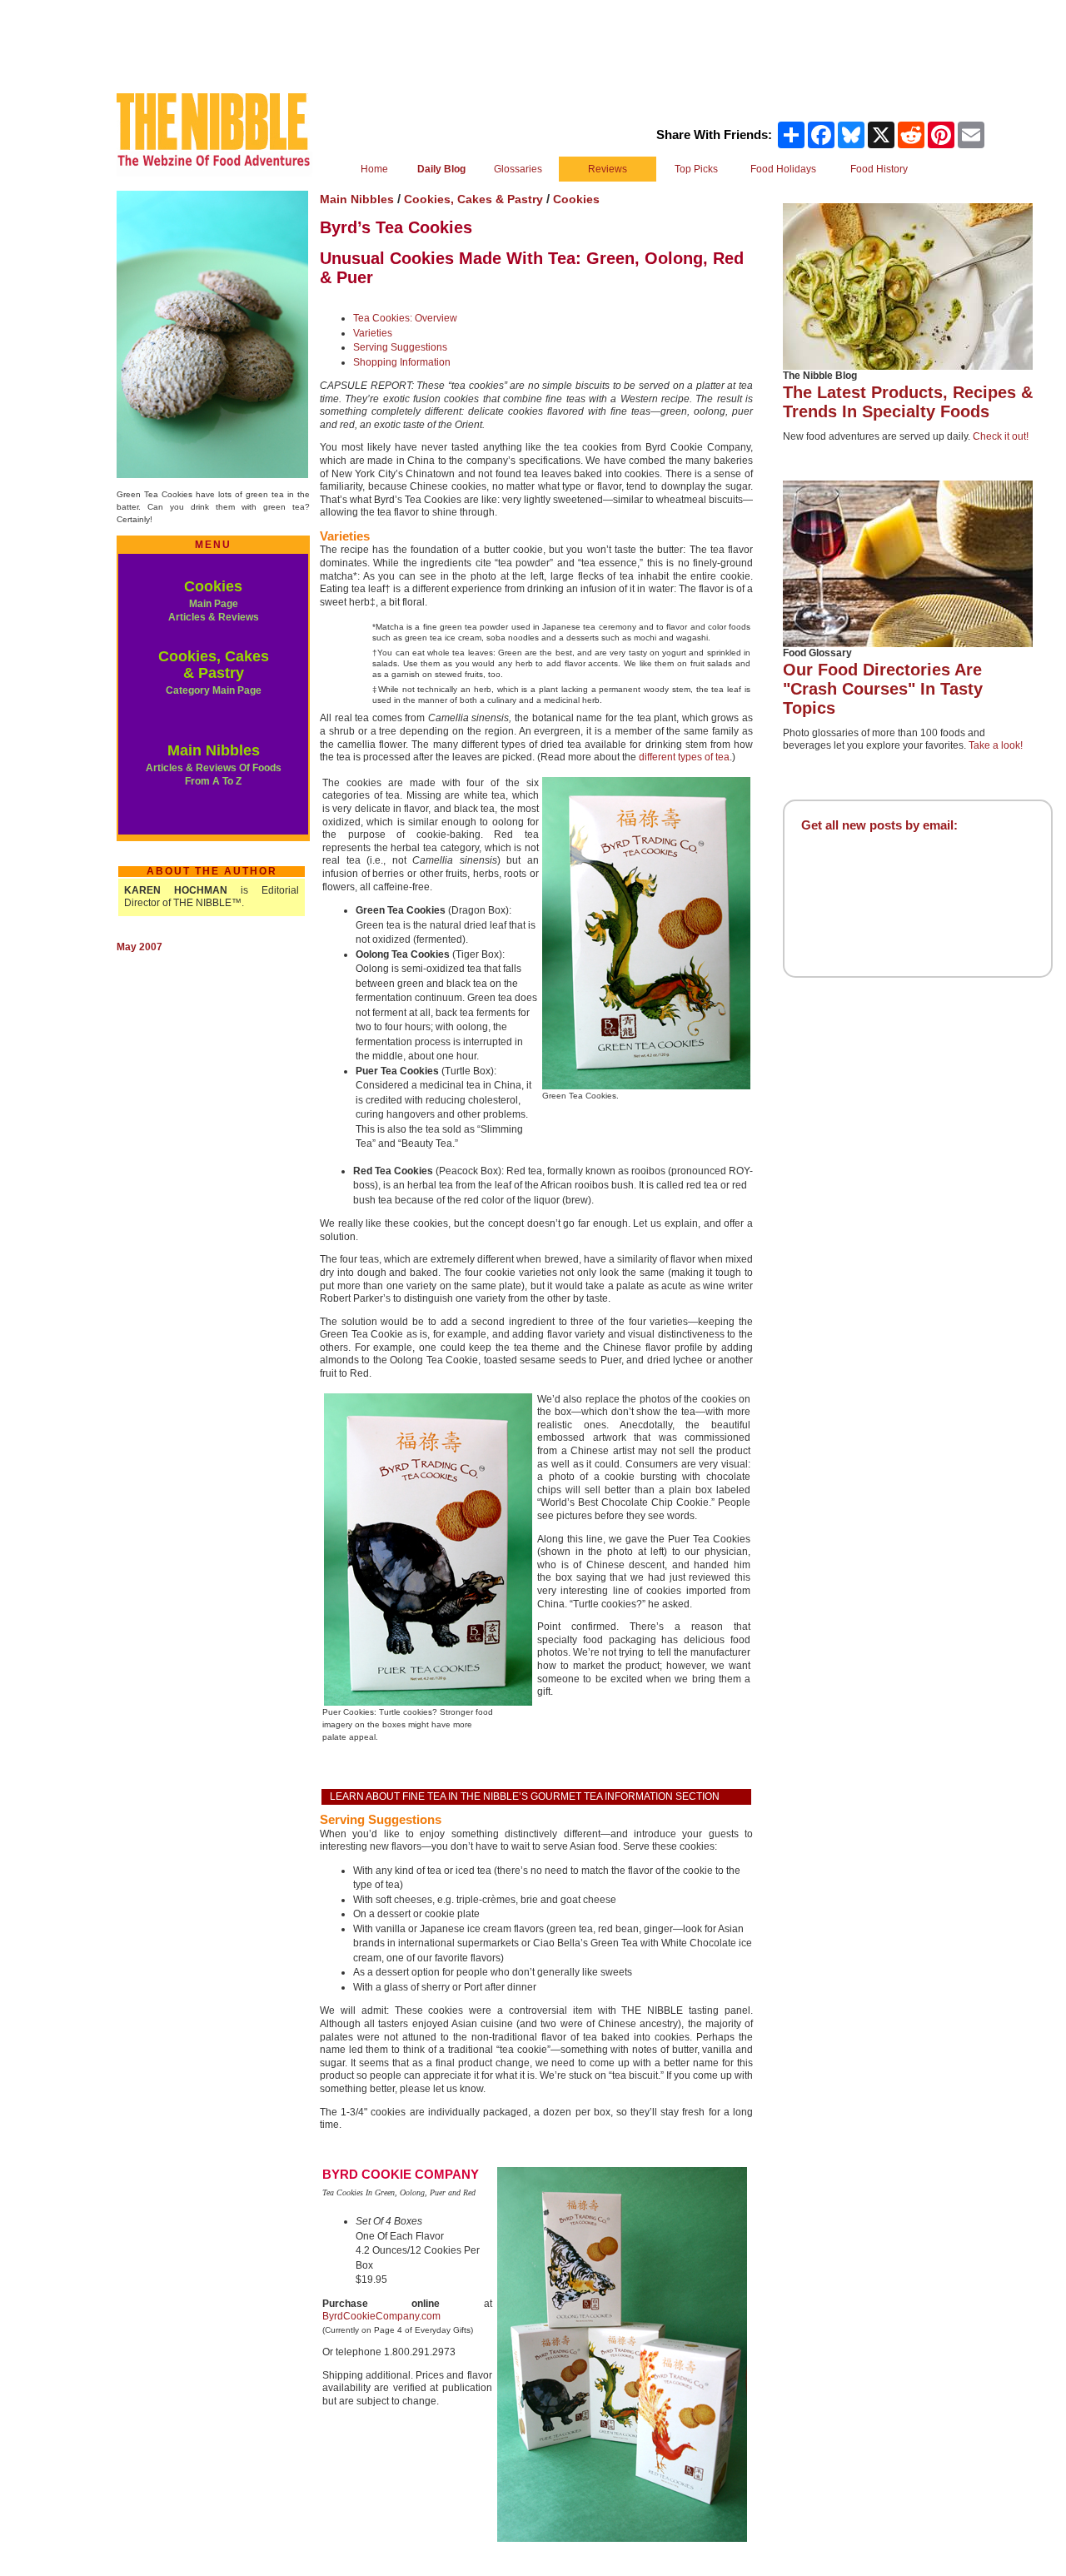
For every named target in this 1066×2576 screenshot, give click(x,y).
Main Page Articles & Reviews (214, 610)
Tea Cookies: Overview (405, 318)
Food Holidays (783, 169)
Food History (879, 169)
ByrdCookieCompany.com (381, 2316)
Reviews (608, 169)
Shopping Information (402, 362)
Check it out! (1001, 436)
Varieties (373, 333)
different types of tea (684, 757)
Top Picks (696, 169)
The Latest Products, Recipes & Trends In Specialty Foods (908, 402)
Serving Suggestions (400, 347)
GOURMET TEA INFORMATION (602, 1796)
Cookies (213, 586)
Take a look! (996, 745)
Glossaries (518, 169)
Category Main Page (214, 690)
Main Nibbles (214, 750)
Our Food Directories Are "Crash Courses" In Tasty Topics (883, 689)
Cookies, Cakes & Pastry (214, 665)
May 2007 (139, 947)
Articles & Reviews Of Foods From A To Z (214, 775)
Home (374, 169)
